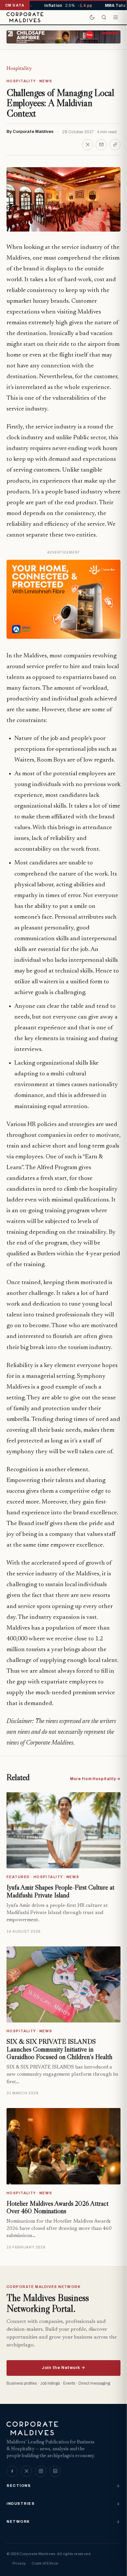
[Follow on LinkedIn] (55, 2471)
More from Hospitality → (95, 1779)
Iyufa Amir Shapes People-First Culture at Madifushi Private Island (60, 1891)
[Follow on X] (26, 2471)
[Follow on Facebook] (12, 2471)
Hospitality (19, 69)
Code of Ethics (45, 2563)
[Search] (104, 17)
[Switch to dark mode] (92, 17)
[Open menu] (116, 17)
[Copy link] (115, 145)
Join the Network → (63, 2368)
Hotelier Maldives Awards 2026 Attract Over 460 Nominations (57, 2207)
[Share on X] (88, 145)
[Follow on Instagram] (41, 2471)
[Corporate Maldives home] (25, 17)
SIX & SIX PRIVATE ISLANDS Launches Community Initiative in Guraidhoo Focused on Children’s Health (59, 2049)
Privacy (19, 2563)
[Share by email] (101, 145)
